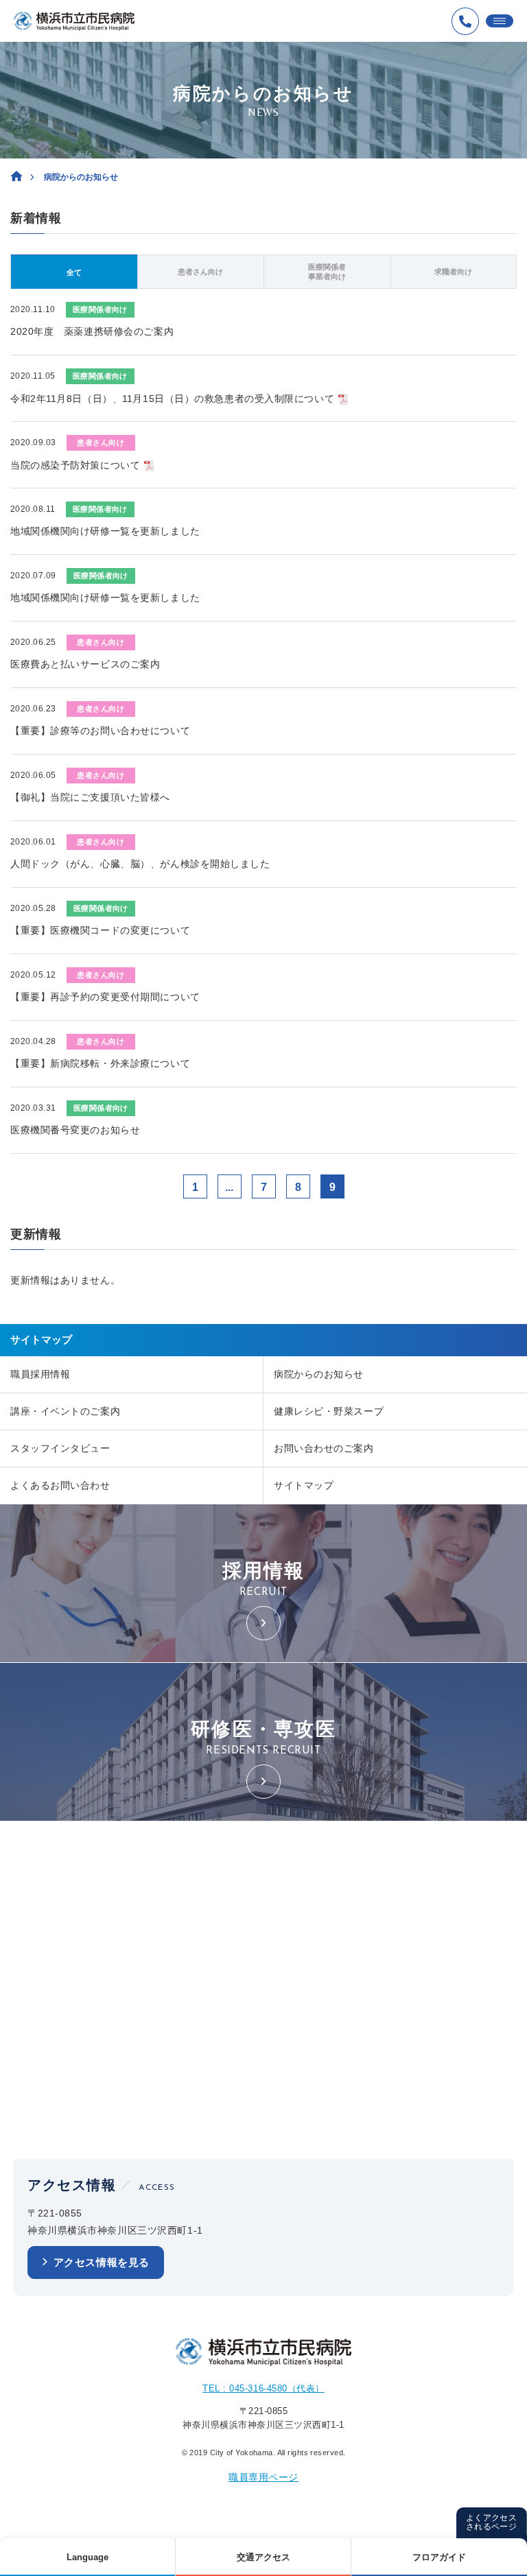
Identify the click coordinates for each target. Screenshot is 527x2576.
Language (87, 2557)
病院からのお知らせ (319, 1374)
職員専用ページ (263, 2477)
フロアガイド (439, 2557)
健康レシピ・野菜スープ (329, 1411)
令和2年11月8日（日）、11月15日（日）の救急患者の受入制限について (172, 399)
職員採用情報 (40, 1374)
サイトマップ (304, 1485)
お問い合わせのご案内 (324, 1448)
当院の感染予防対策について (75, 465)
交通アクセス (263, 2557)
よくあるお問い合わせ (60, 1485)
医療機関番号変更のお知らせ (75, 1130)
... (229, 1187)
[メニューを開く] (500, 21)
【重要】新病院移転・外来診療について (100, 1063)
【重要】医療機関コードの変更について (100, 930)
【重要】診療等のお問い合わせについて (100, 731)
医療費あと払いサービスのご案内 (85, 664)
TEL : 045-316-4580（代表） (263, 2388)
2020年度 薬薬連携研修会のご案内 (92, 331)
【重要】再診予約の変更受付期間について (105, 997)
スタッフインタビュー (60, 1448)
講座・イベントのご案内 (65, 1411)
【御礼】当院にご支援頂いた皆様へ (90, 797)
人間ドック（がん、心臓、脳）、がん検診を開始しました (140, 864)
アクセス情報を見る (102, 2262)
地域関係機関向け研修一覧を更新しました (105, 531)
